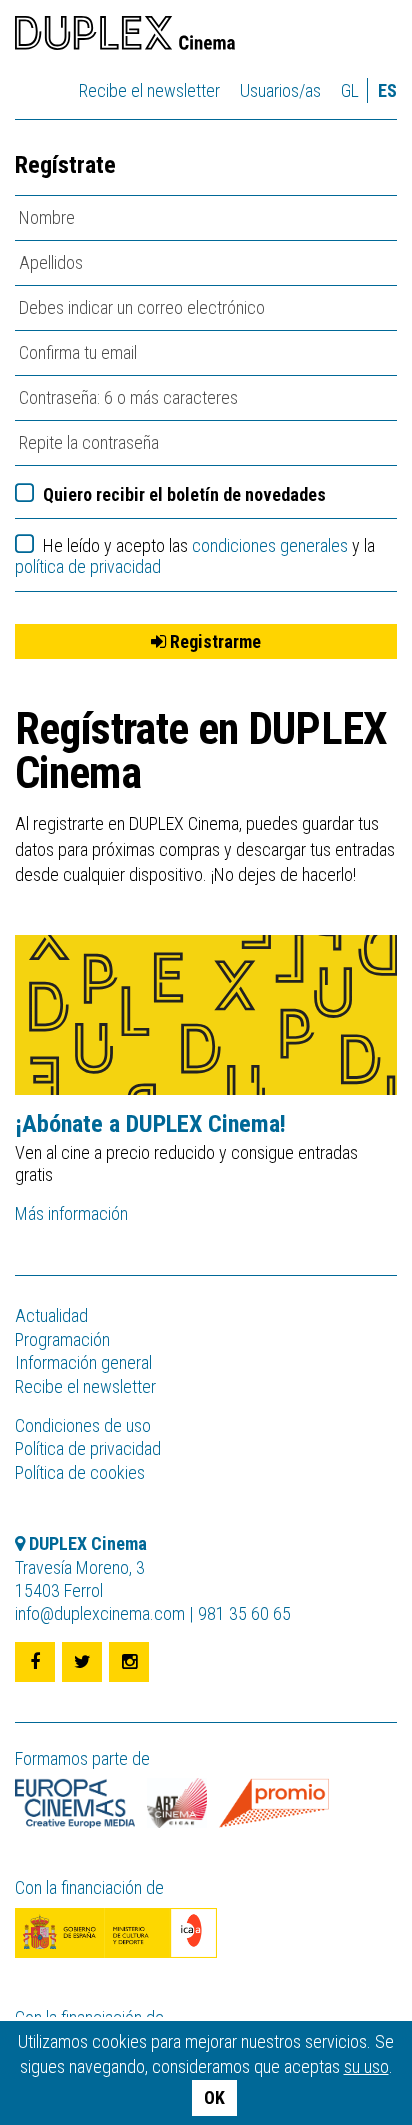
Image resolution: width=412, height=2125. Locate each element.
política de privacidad (88, 566)
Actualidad (51, 1315)
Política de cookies (80, 1472)
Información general (83, 1362)
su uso (366, 2066)
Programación (62, 1339)
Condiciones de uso (83, 1425)
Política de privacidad (88, 1448)
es (387, 90)
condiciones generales (270, 545)
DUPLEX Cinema (125, 36)
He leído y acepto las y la (195, 556)
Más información (71, 1214)
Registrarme (213, 641)
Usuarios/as (280, 90)
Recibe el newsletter (149, 90)
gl (350, 90)
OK (214, 2097)
